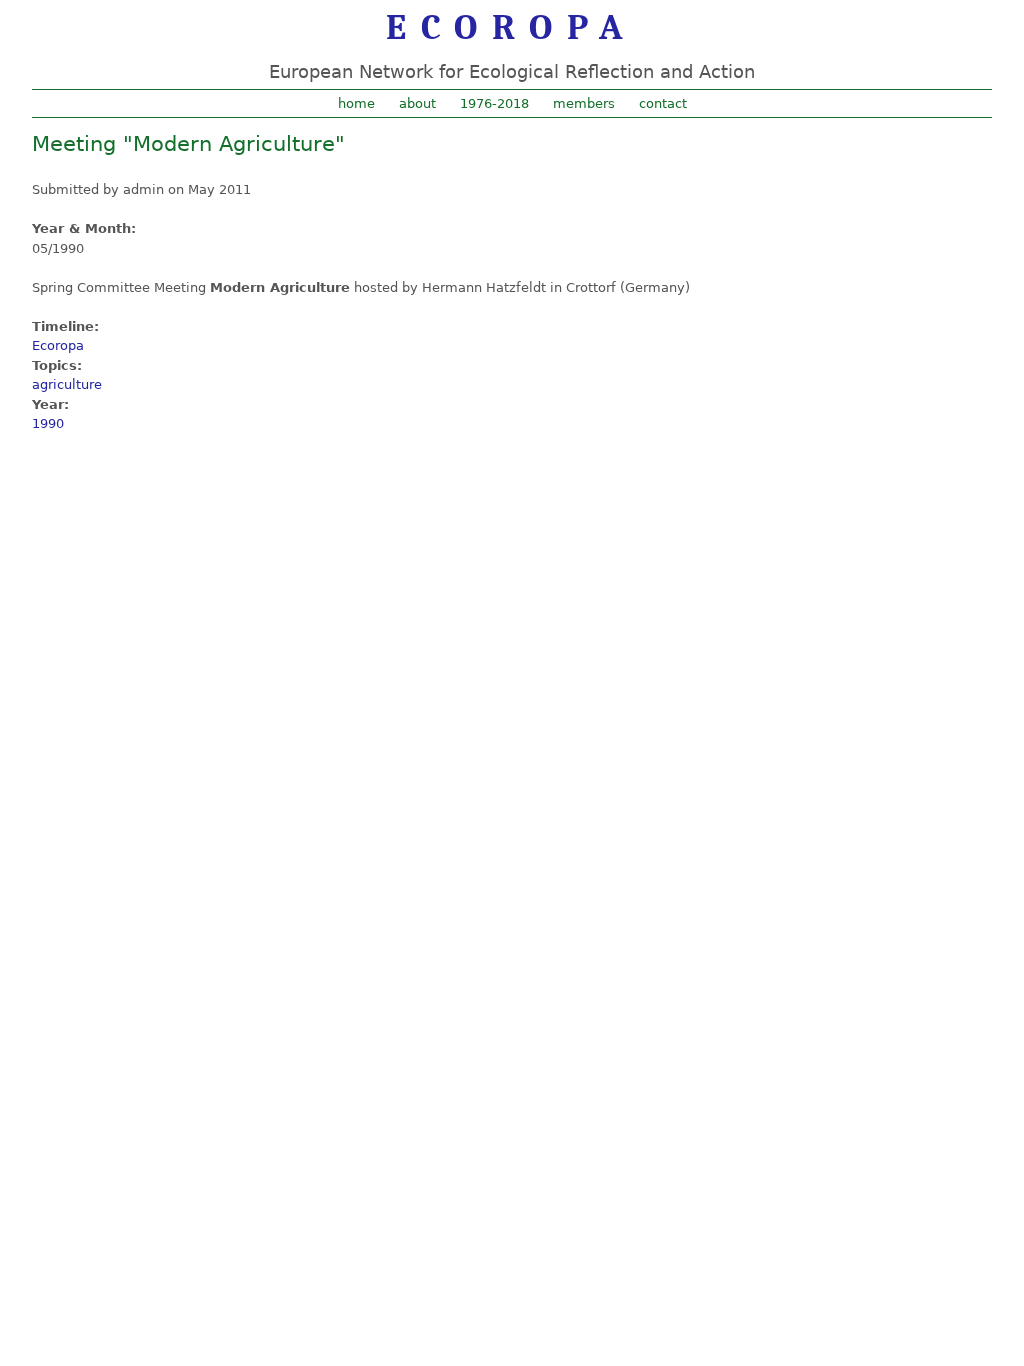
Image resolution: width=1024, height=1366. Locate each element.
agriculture (67, 384)
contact (663, 103)
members (584, 103)
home (356, 103)
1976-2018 (494, 103)
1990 (48, 423)
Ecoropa (58, 345)
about (417, 103)
